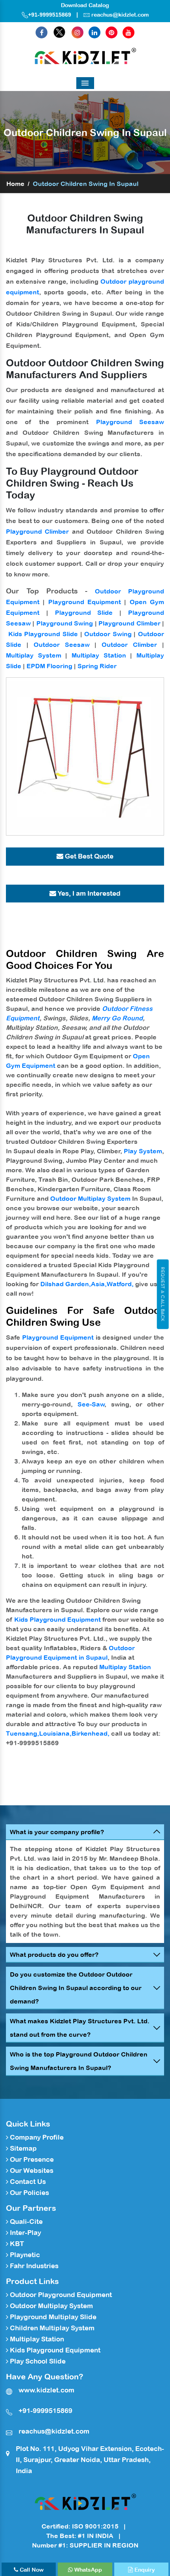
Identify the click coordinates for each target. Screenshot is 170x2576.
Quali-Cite (25, 2222)
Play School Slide (37, 2361)
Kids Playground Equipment (58, 1619)
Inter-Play (25, 2233)
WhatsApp (87, 2570)
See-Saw (91, 1404)
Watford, (120, 1284)
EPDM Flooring (49, 666)
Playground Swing (65, 623)
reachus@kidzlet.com (120, 15)
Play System (143, 1151)
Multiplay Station (99, 655)
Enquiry (144, 2570)
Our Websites (31, 2170)
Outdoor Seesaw (62, 644)
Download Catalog (85, 5)
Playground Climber (37, 531)
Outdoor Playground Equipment (60, 2295)
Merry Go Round (117, 1018)
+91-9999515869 (50, 15)
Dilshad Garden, (66, 1284)
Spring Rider (97, 666)
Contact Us (27, 2182)
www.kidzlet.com (46, 2390)
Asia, (99, 1284)
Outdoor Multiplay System (90, 1198)
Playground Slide (84, 612)
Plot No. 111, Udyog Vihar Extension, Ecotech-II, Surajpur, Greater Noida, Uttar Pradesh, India (90, 2460)
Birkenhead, (91, 1733)
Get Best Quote (88, 856)
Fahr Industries (33, 2266)
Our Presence (31, 2159)
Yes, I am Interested (88, 893)
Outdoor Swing (108, 634)
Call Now (31, 2570)
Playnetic (24, 2255)
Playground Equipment (85, 602)
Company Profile (36, 2137)
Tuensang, (23, 1733)
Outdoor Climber (129, 644)
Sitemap (23, 2148)
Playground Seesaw (130, 422)
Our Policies (29, 2193)
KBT (16, 2244)
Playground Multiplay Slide (52, 2317)
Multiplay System (34, 655)
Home (15, 184)
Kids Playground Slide (43, 634)
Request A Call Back (163, 1294)
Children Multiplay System (51, 2328)
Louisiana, (55, 1733)
